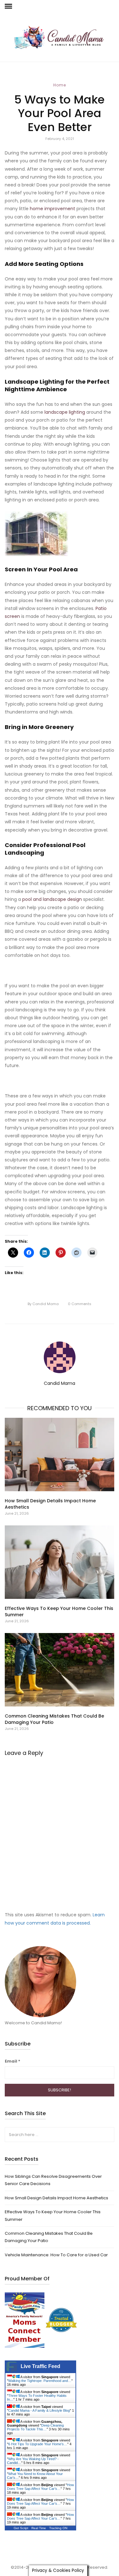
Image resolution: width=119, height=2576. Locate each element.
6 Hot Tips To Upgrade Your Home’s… (38, 2444)
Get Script (21, 2528)
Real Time (39, 2528)
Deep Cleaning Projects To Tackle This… (35, 2427)
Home (60, 85)
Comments (80, 1304)
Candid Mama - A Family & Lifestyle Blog (39, 2410)
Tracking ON (58, 2528)
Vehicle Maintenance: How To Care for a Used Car (56, 2255)
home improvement (53, 209)
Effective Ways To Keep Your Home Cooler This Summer (53, 2215)
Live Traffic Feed (40, 2366)
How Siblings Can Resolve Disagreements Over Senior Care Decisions (53, 2180)
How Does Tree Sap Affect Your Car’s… (40, 2487)
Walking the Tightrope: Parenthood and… (40, 2381)
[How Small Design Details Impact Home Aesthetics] (60, 1454)
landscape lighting (65, 412)
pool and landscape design (52, 899)
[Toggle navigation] (8, 6)
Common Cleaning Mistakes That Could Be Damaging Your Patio (49, 2237)
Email (13, 2061)
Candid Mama (43, 1304)
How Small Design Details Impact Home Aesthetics (56, 2198)
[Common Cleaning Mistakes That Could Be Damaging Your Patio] (60, 1670)
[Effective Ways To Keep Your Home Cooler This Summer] (60, 1562)
